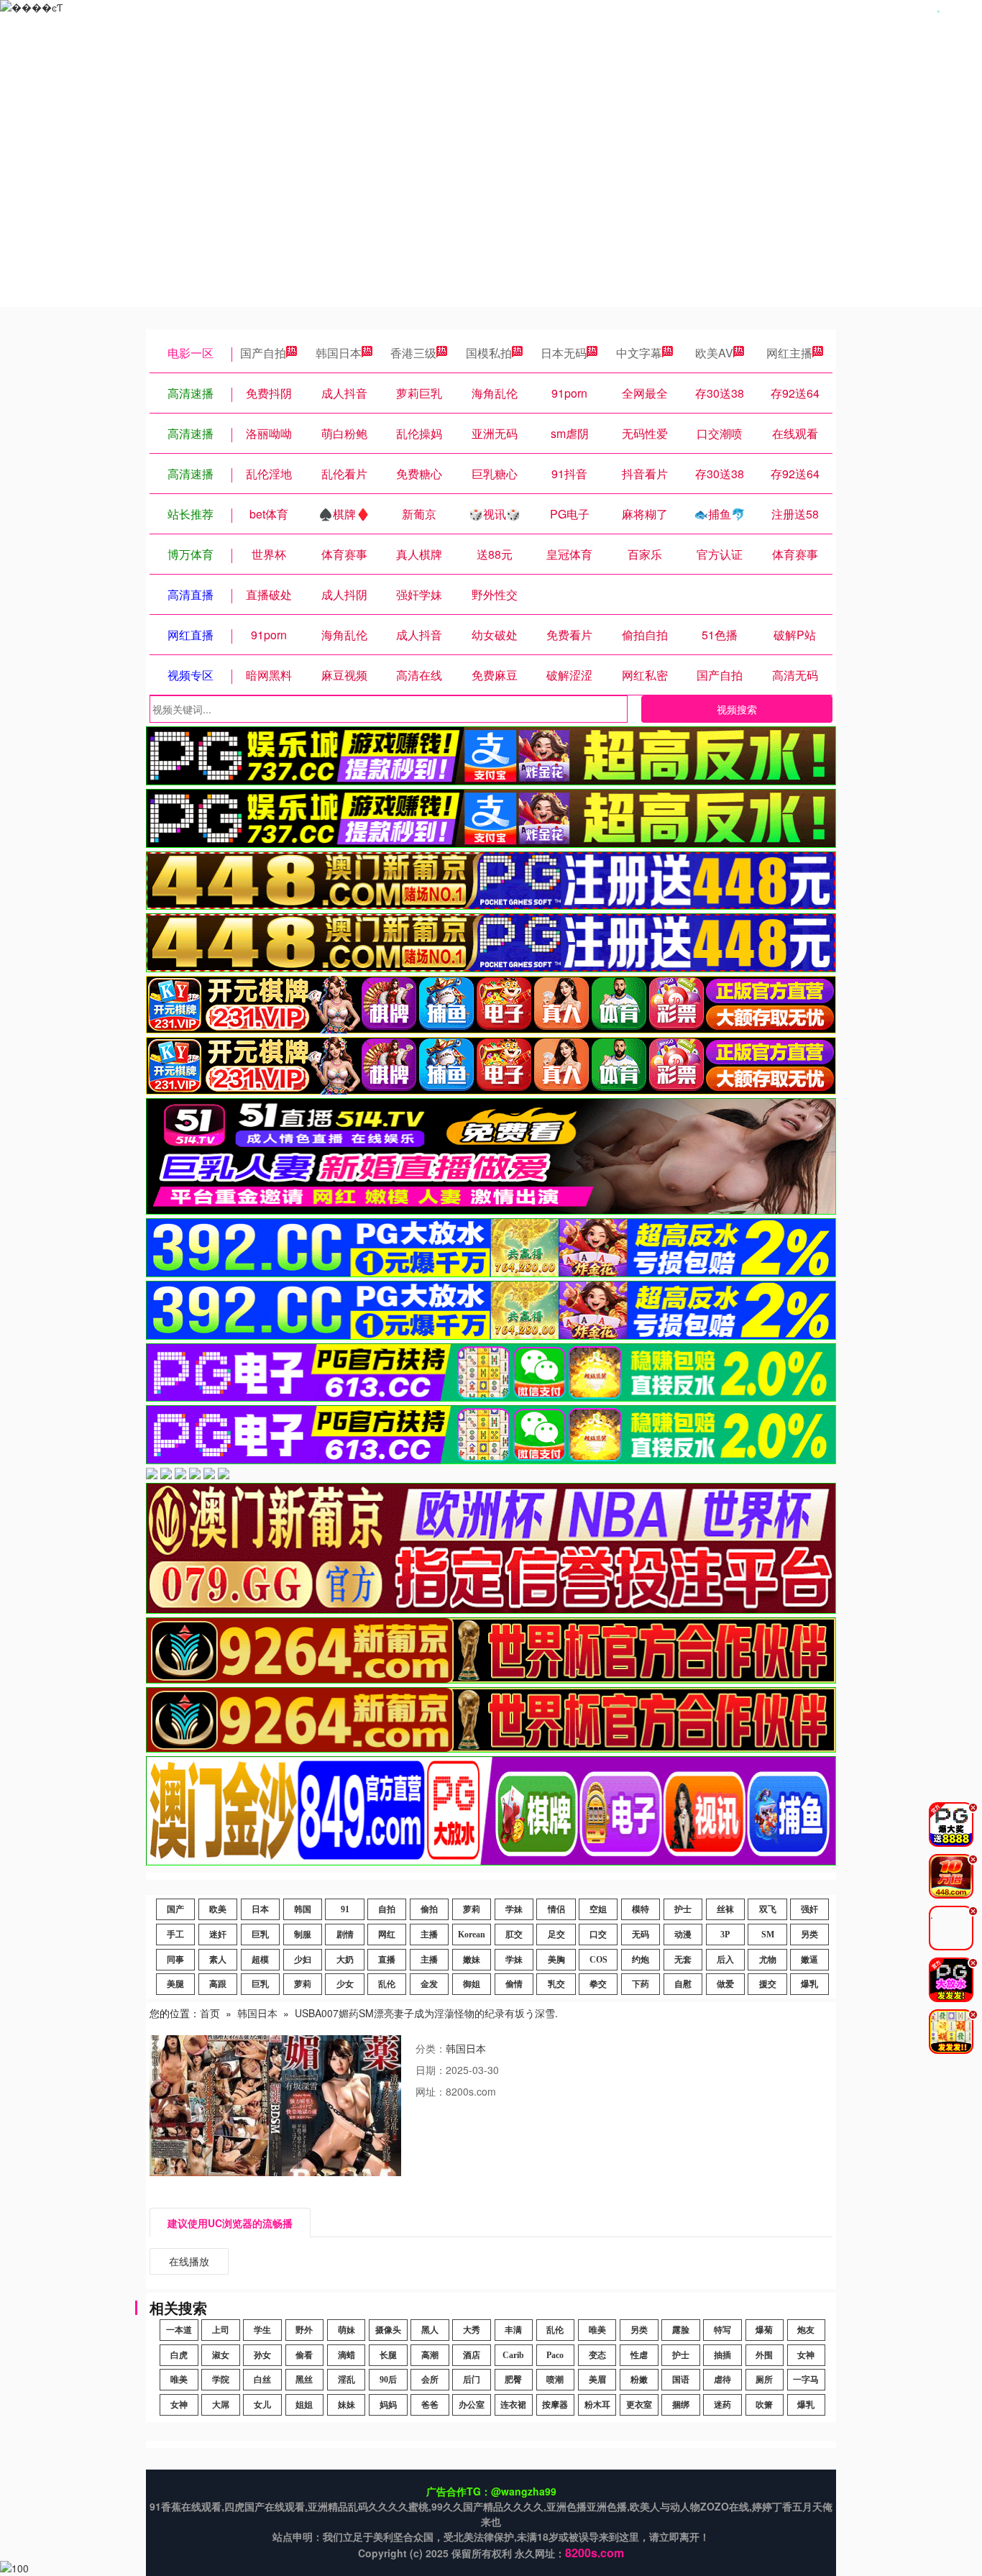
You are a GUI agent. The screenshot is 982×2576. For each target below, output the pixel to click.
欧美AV (714, 353)
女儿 (262, 2405)
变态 (597, 2355)
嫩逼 (809, 1960)
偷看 (304, 2355)
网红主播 (789, 353)
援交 (768, 1984)
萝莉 (472, 1909)
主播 (429, 1935)
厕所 (764, 2380)
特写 (722, 2330)
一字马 (806, 2380)
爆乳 (809, 1984)
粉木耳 (597, 2405)
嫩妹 (472, 1960)
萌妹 (347, 2330)
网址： (431, 2091)
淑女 (221, 2355)
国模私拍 (489, 353)
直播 (387, 1960)
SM (768, 1935)
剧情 (345, 1935)
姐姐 (304, 2405)
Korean (472, 1935)
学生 (262, 2330)
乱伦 (387, 1984)
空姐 (598, 1909)
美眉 (597, 2380)
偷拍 (429, 1909)
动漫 (683, 1935)
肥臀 (513, 2380)
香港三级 (413, 353)
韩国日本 (339, 353)
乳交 (556, 1984)
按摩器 (555, 2405)
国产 (175, 1909)
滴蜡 (347, 2355)
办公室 (472, 2405)
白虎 (179, 2355)
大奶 (345, 1960)
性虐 (639, 2355)
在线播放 (189, 2261)
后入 (725, 1960)
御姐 (472, 1984)
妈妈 (388, 2405)
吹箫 (764, 2405)
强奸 (809, 1909)
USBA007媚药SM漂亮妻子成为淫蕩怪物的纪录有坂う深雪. (426, 2013)
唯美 (597, 2330)
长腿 (388, 2355)
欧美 (218, 1909)
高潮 (430, 2355)
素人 (218, 1960)
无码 (641, 1935)
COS (598, 1960)
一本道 (179, 2330)
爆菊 (764, 2330)
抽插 (722, 2355)
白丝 (262, 2380)
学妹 (514, 1909)
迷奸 (218, 1935)
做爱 (725, 1984)
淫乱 (347, 2380)
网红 (387, 1935)
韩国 (303, 1909)
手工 (175, 1935)
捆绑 (681, 2405)
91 (345, 1909)
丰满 (513, 2330)
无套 (683, 1960)
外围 (764, 2355)
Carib (513, 2355)
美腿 (175, 1984)
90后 (388, 2380)
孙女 (262, 2355)
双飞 (768, 1909)
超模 (260, 1960)
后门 (472, 2380)
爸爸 (430, 2405)
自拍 (387, 1909)
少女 (345, 1984)
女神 (806, 2355)
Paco (555, 2355)
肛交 (514, 1935)
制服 (303, 1935)
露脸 (681, 2330)
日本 (260, 1909)
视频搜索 (737, 709)
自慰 (683, 1984)
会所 (430, 2380)
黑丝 (304, 2380)
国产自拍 (263, 353)
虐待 (722, 2380)
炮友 (806, 2330)
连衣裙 (513, 2405)
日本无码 (564, 353)
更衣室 (639, 2405)
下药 (641, 1984)
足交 (556, 1935)
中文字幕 (639, 353)
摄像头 (388, 2330)
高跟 (218, 1984)
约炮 (641, 1960)
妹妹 (347, 2405)
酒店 (472, 2355)
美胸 (556, 1960)
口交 (598, 1935)
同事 (175, 1960)
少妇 (303, 1960)
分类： (431, 2048)
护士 (683, 1909)
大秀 (472, 2330)
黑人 (430, 2330)
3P (725, 1935)
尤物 (768, 1960)
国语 (681, 2380)
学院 (221, 2380)
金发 (429, 1984)
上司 (221, 2330)
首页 (210, 2013)
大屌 (221, 2405)
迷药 (722, 2405)
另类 (809, 1935)
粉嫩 (639, 2380)
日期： (431, 2070)
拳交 (598, 1984)
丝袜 (725, 1909)
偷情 (514, 1984)
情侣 (556, 1909)
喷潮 (555, 2380)
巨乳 (260, 1935)
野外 (304, 2330)
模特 (641, 1909)
